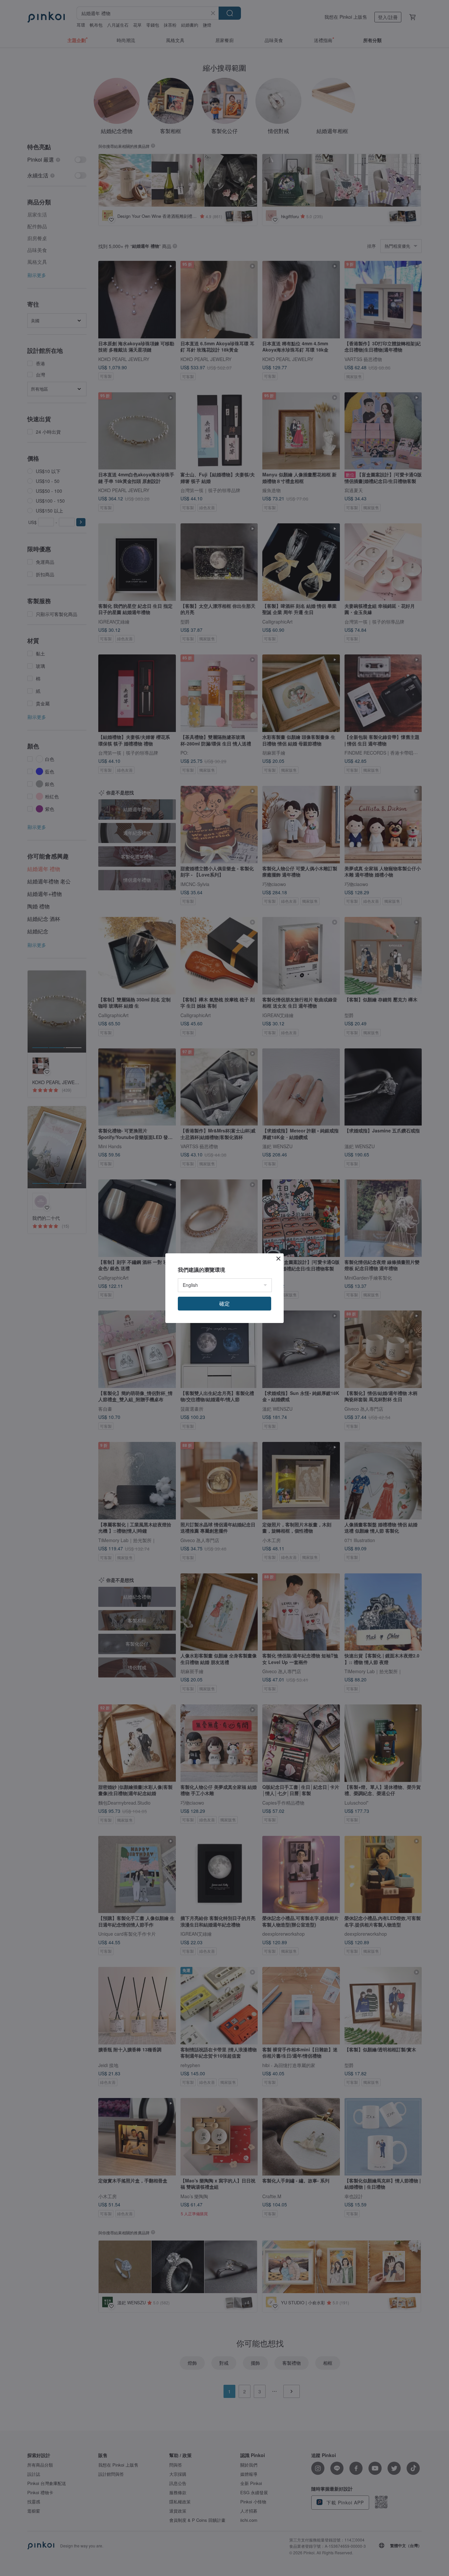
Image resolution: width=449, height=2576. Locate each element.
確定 (225, 1303)
